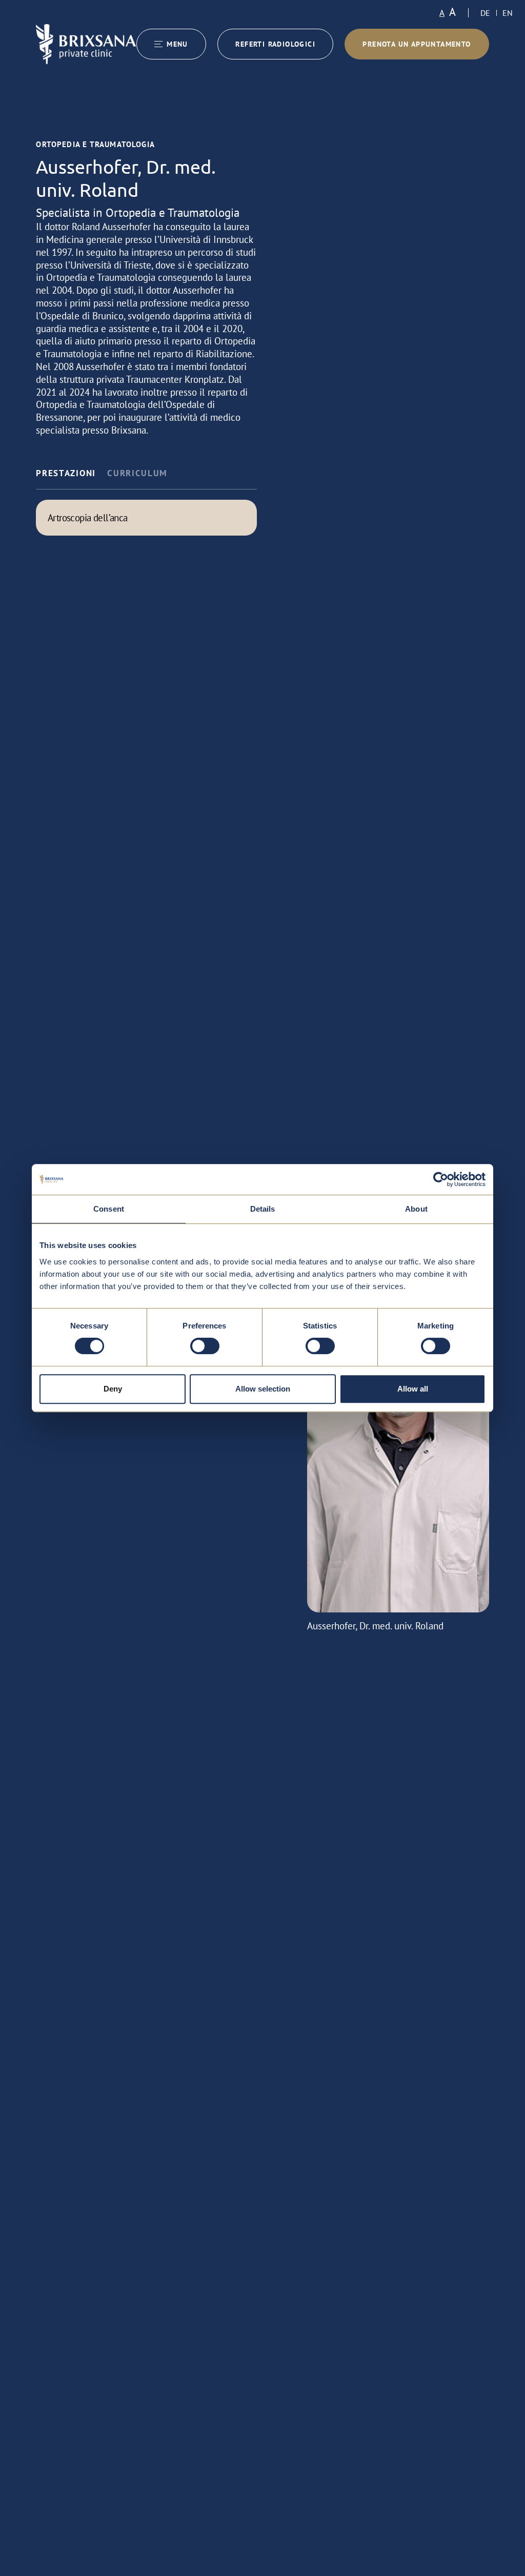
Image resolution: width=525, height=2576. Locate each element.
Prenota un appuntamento (417, 44)
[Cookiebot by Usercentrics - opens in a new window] (441, 1179)
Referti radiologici (275, 44)
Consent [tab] (109, 1209)
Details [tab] (263, 1209)
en (508, 13)
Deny (113, 1389)
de (485, 13)
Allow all (413, 1389)
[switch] (205, 1346)
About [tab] (416, 1209)
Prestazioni (66, 473)
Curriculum (137, 473)
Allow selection (263, 1389)
